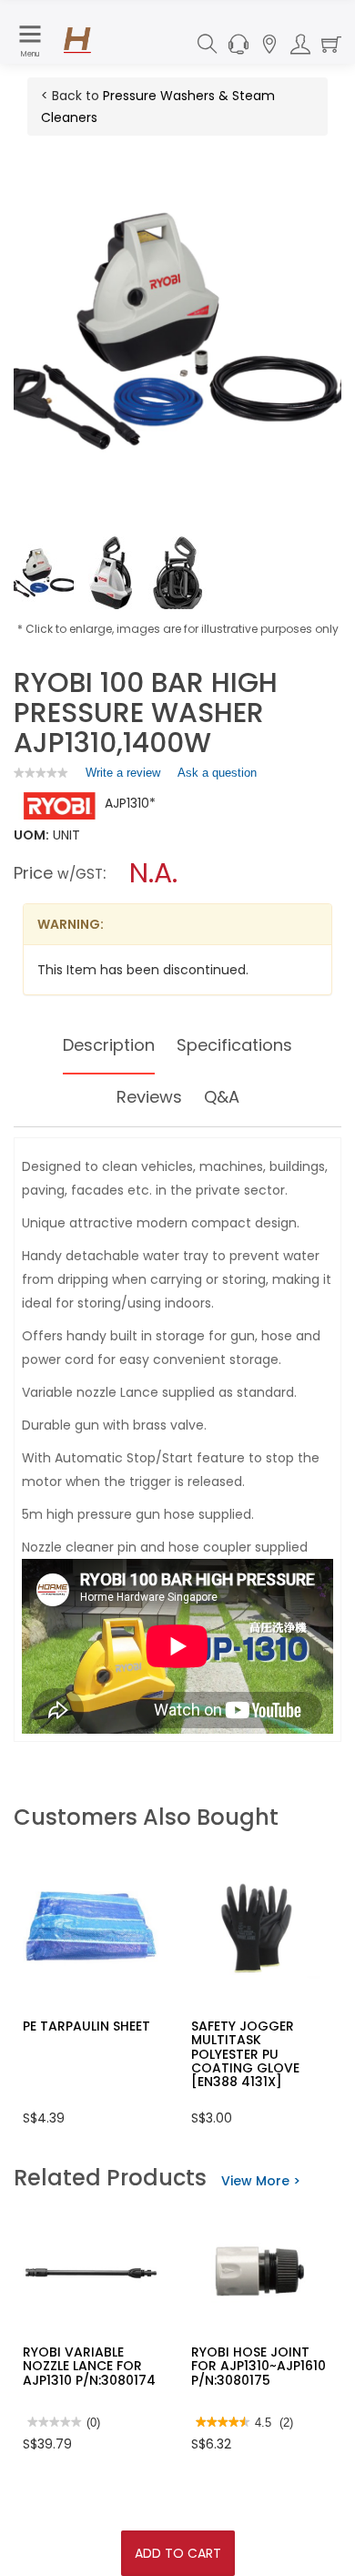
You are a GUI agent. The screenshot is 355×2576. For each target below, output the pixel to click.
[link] (41, 773)
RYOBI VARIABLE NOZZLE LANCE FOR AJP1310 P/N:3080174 (89, 2366)
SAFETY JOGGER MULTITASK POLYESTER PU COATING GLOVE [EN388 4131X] (245, 2054)
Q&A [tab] (222, 1097)
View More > (261, 2181)
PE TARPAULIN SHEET (86, 2026)
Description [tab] (109, 1045)
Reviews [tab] (149, 1097)
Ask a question (217, 773)
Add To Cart (178, 2553)
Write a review (123, 777)
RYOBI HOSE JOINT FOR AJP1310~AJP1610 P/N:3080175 (259, 2366)
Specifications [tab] (234, 1045)
